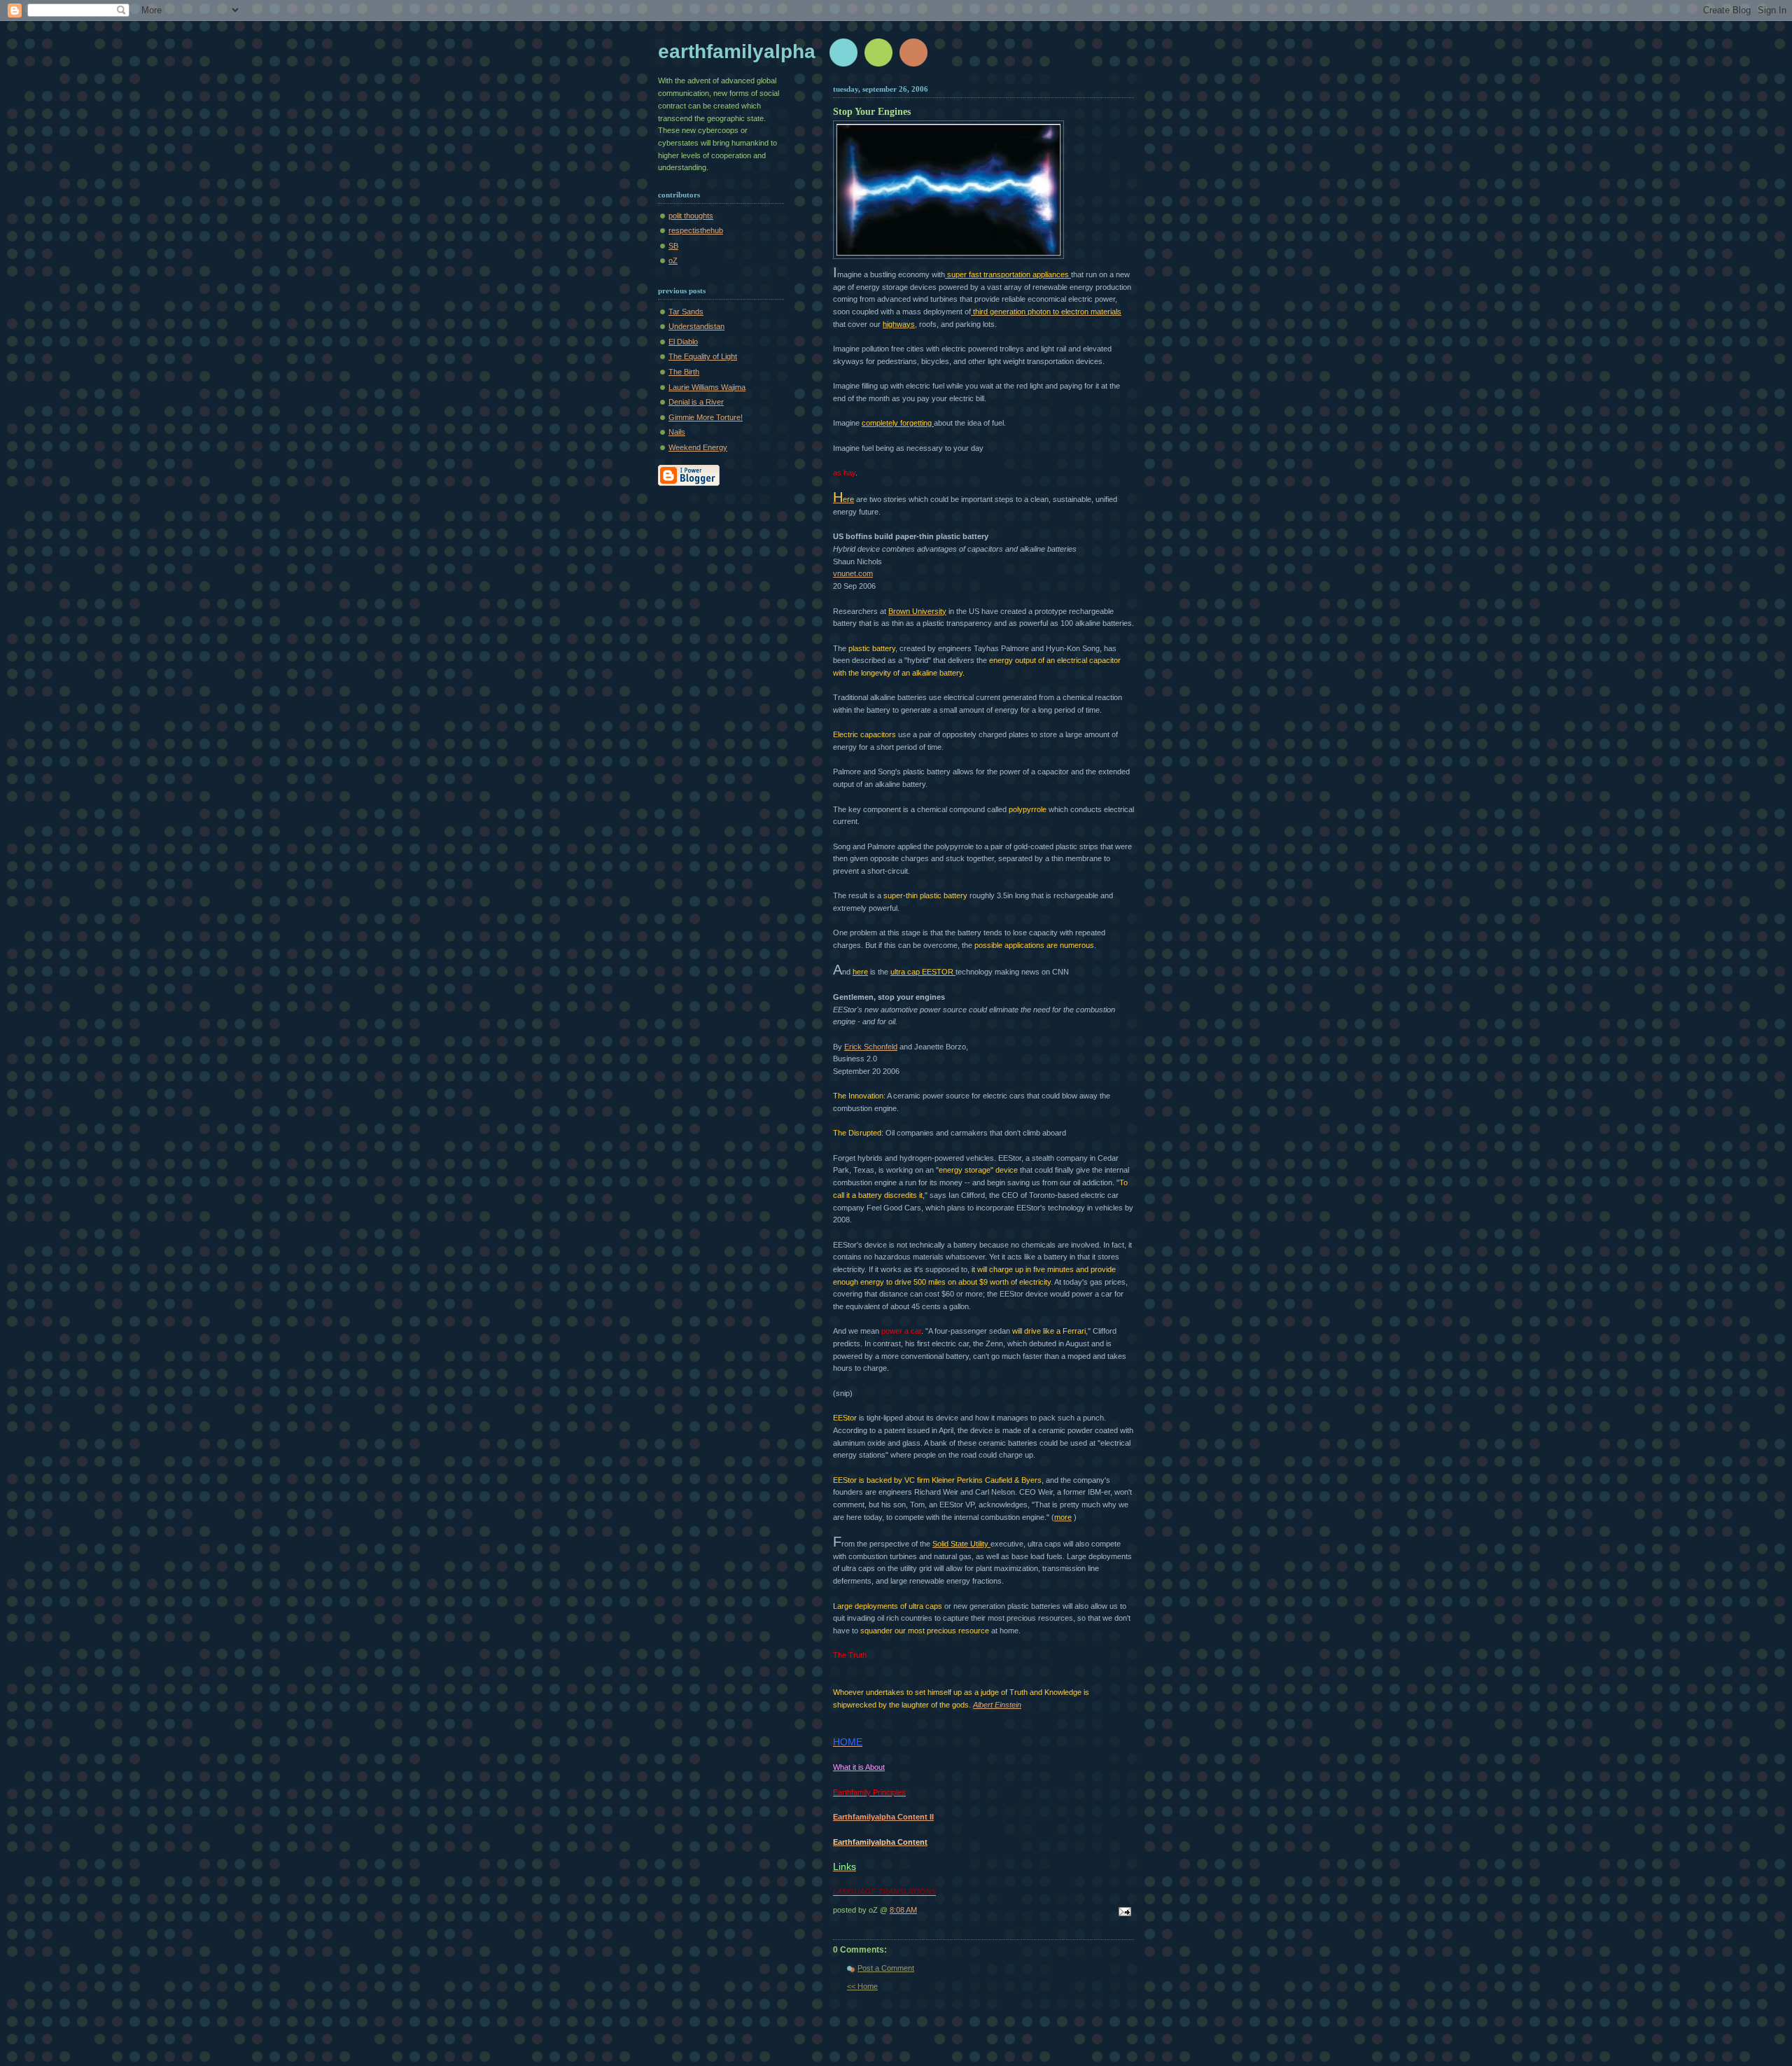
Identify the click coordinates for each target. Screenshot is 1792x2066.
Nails (677, 432)
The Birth (684, 372)
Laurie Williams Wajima (707, 387)
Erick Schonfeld (871, 1047)
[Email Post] (1123, 1913)
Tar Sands (686, 312)
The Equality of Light (703, 356)
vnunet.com (853, 573)
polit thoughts (691, 216)
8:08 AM (903, 1910)
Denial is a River (696, 402)
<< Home (862, 1986)
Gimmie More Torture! (706, 417)
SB (673, 246)
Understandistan (696, 326)
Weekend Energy (698, 447)
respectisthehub (696, 230)
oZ (673, 260)
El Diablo (683, 342)
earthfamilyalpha (737, 51)
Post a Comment (886, 1968)
